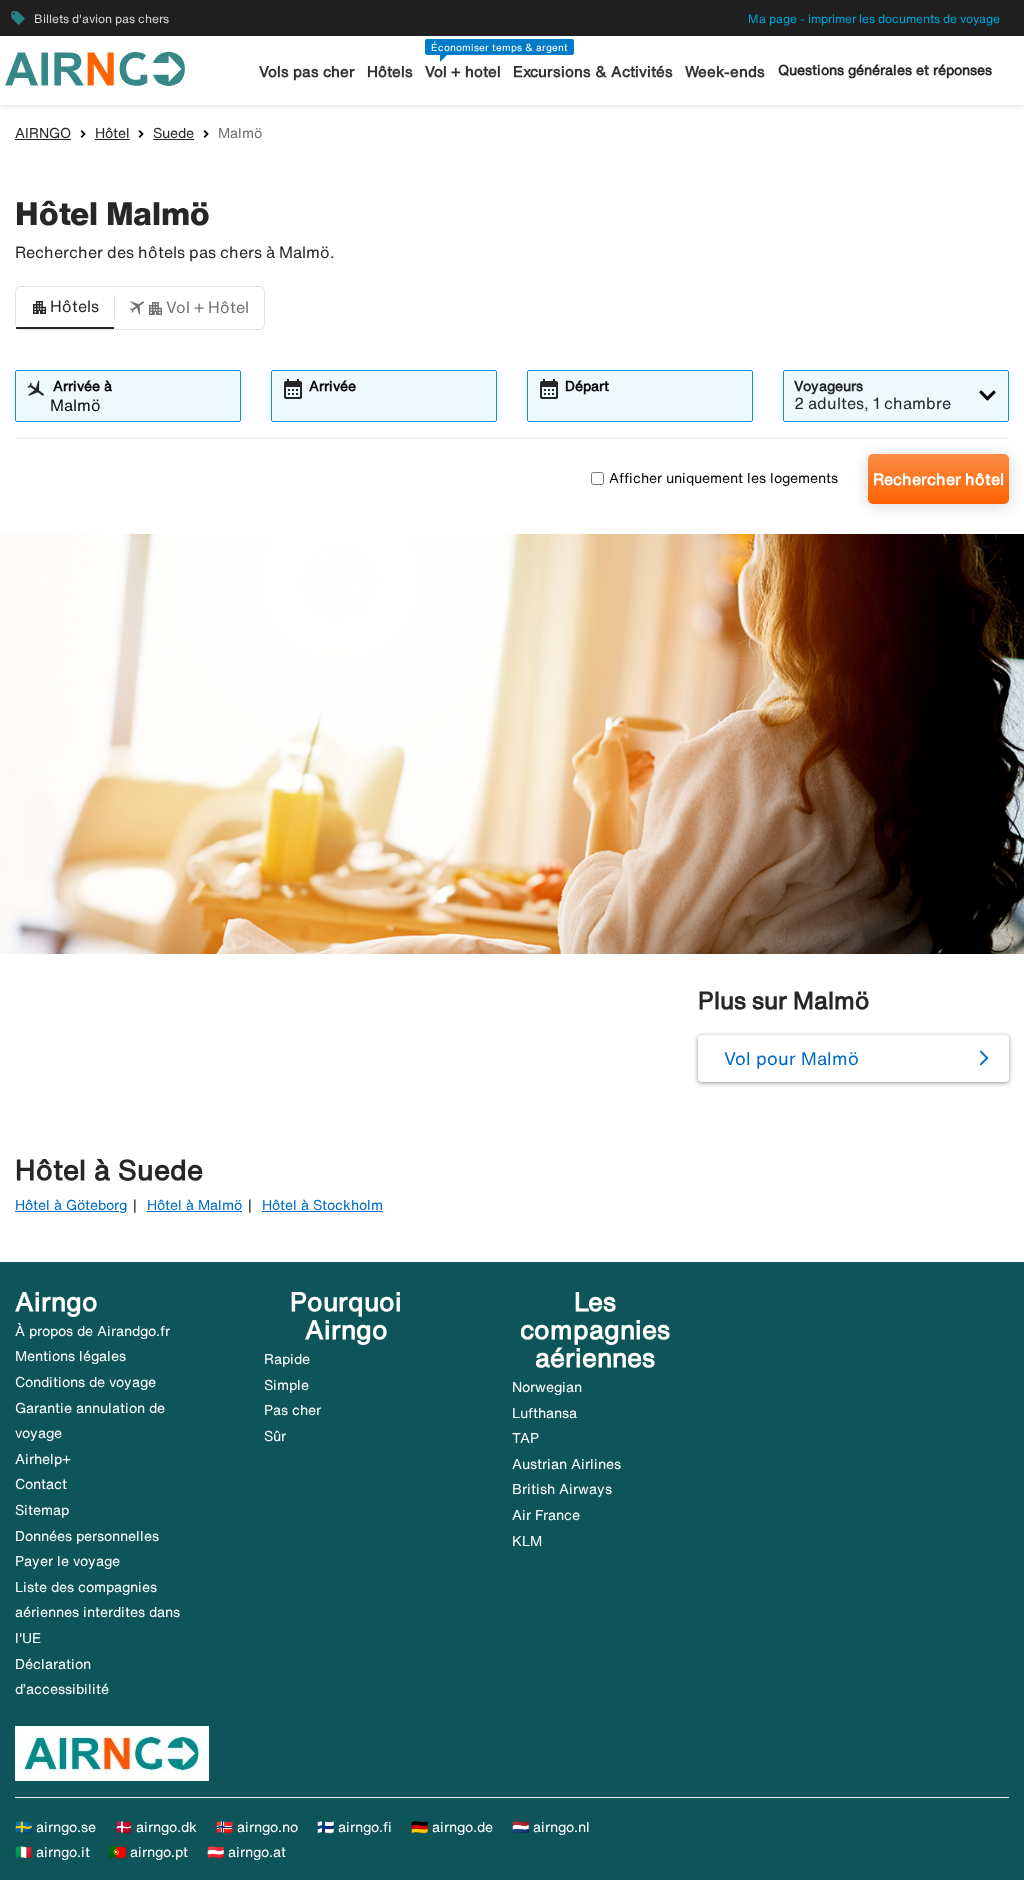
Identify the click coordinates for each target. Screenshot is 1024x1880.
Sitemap (42, 1510)
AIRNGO (43, 133)
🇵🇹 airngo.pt (148, 1852)
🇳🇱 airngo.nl (551, 1827)
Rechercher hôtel (938, 479)
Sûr (275, 1436)
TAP (525, 1438)
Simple (286, 1385)
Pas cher (292, 1410)
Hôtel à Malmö (194, 1205)
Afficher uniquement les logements (723, 478)
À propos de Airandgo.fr (92, 1331)
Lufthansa (544, 1413)
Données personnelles (87, 1536)
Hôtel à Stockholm (322, 1205)
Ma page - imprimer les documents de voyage (874, 18)
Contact (41, 1484)
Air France (546, 1515)
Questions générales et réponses (885, 70)
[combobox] (140, 405)
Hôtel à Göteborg (71, 1205)
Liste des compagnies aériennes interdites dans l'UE (97, 1612)
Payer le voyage (67, 1561)
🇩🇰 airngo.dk (156, 1827)
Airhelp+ (43, 1459)
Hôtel (112, 133)
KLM (527, 1541)
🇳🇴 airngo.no (257, 1827)
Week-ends (725, 71)
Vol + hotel (463, 71)
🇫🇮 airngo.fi (354, 1827)
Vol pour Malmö (791, 1058)
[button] (65, 308)
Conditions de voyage (85, 1382)
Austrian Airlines (566, 1464)
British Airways (562, 1489)
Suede (173, 133)
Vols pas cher (307, 71)
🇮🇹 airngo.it (52, 1852)
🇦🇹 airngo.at (246, 1852)
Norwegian (547, 1387)
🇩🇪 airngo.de (452, 1827)
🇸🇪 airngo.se (55, 1827)
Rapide (287, 1359)
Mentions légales (70, 1356)
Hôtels (390, 71)
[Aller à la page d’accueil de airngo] (95, 67)
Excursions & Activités (593, 71)
